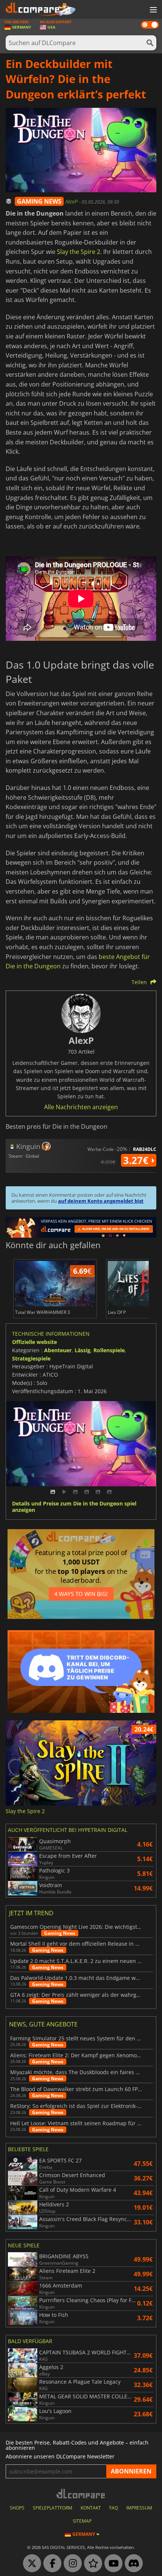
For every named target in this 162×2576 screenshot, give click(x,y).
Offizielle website (34, 1342)
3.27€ (137, 1160)
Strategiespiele (31, 1358)
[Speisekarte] (153, 10)
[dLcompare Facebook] (50, 2564)
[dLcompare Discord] (132, 2564)
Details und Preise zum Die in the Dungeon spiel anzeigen (74, 1507)
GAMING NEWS (39, 201)
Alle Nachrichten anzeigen (81, 1107)
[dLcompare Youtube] (112, 2564)
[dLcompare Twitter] (30, 2564)
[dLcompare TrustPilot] (91, 2564)
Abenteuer (58, 1350)
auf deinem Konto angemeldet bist (101, 1201)
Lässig (83, 1350)
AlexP (72, 202)
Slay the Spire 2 (79, 252)
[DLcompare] (81, 2494)
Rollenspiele (109, 1350)
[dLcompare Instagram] (71, 2564)
